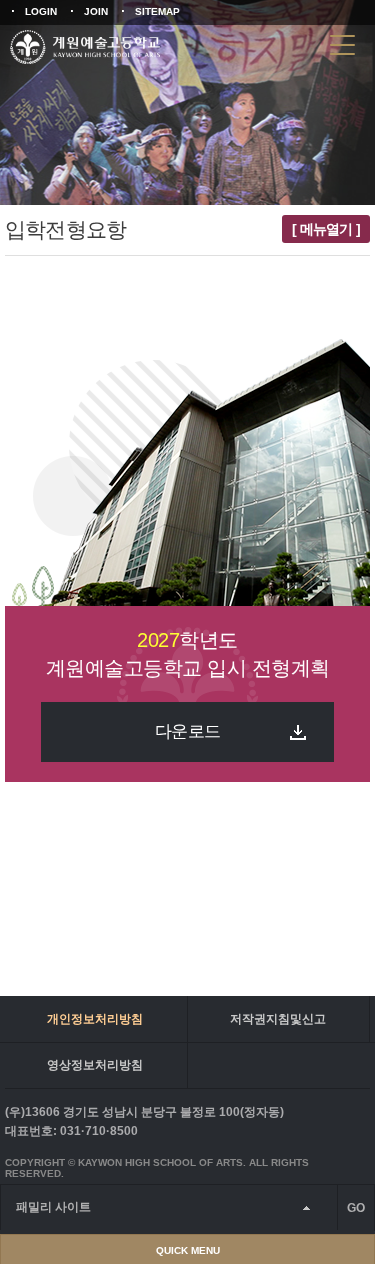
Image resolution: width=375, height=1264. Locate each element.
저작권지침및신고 (278, 1019)
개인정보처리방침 (95, 1019)
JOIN (96, 11)
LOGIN (41, 11)
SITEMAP (157, 11)
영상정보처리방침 (95, 1065)
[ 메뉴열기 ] (326, 229)
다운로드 (188, 731)
